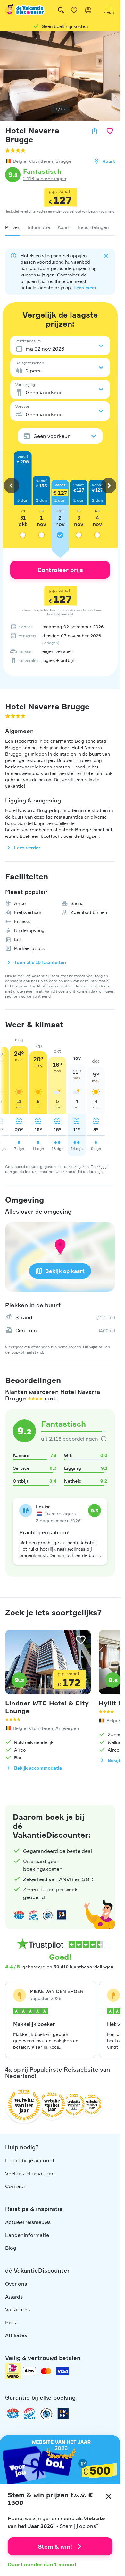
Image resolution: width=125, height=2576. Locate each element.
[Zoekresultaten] (61, 10)
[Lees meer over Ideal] (47, 1915)
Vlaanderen (41, 161)
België (20, 161)
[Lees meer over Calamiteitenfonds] (46, 2414)
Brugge (63, 161)
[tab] (13, 227)
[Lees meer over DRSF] (62, 1915)
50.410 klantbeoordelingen (83, 1967)
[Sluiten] (109, 2496)
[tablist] (60, 227)
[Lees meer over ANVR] (19, 1915)
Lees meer (85, 288)
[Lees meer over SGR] (33, 1915)
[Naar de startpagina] (25, 10)
